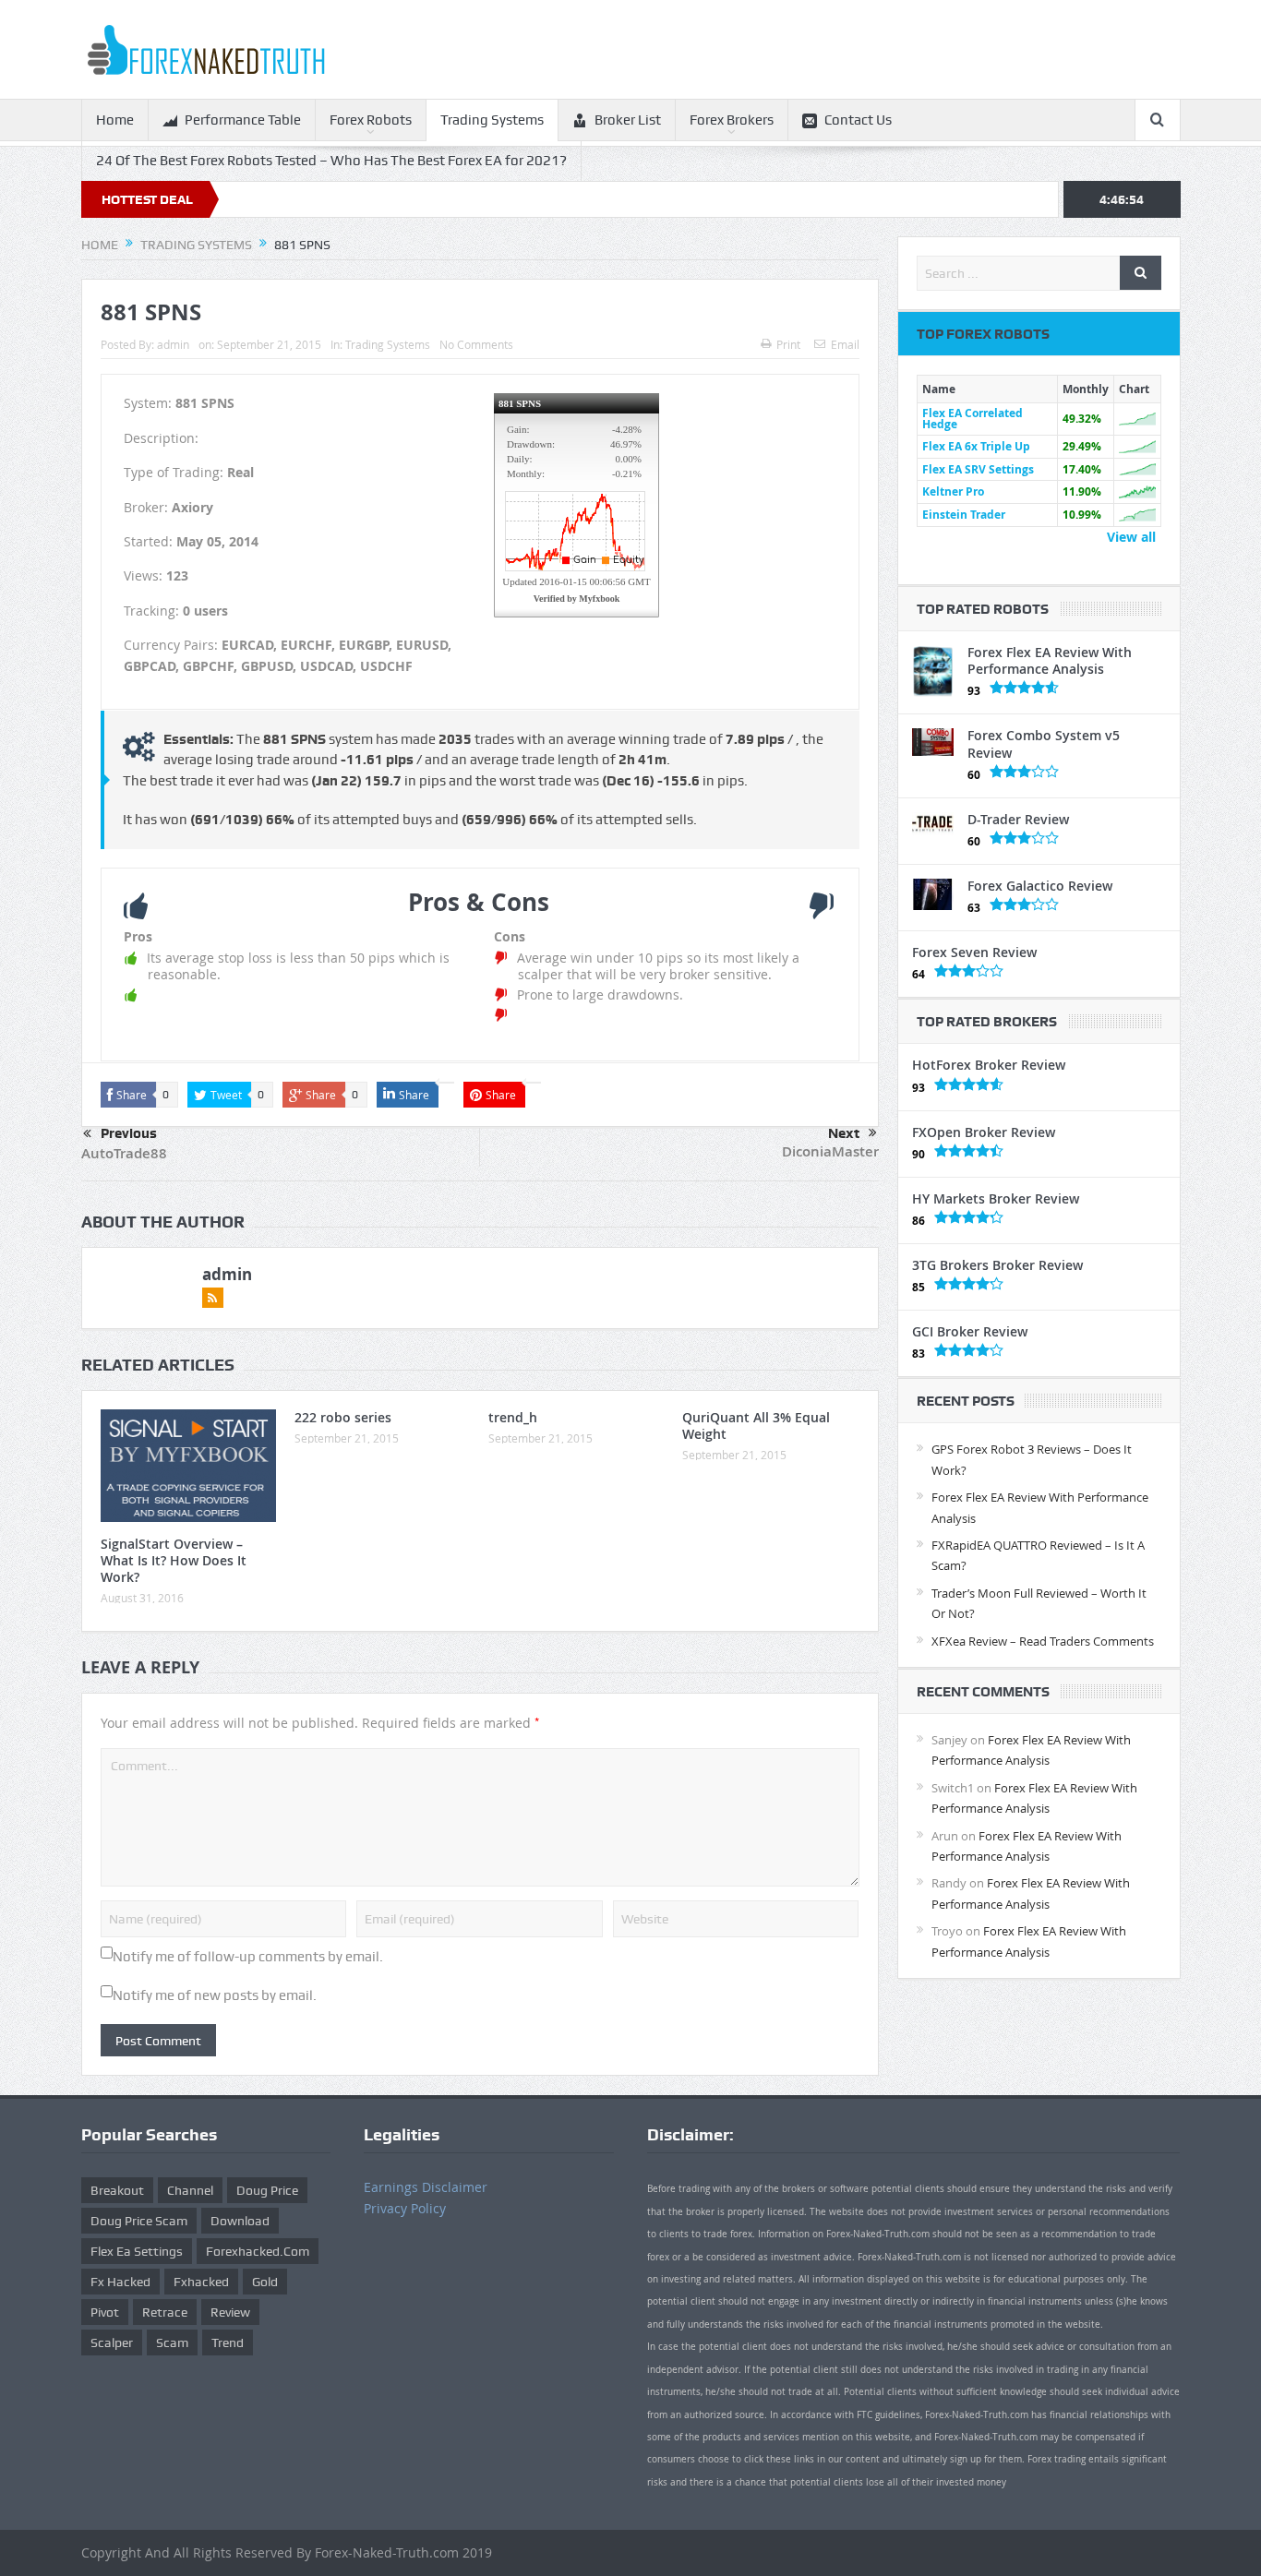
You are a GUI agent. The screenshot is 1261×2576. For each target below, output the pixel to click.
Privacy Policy (405, 2208)
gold (265, 2282)
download (240, 2221)
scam (172, 2342)
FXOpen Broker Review (984, 1132)
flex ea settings (137, 2251)
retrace (165, 2312)
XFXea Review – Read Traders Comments (1043, 1641)
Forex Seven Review (974, 952)
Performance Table (243, 120)
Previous (129, 1133)
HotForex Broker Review (989, 1065)
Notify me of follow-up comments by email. (248, 1957)
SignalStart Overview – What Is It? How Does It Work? (174, 1560)
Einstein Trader (964, 515)
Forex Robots (371, 120)
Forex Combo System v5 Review (1044, 743)
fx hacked (120, 2282)
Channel (190, 2190)
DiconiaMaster (830, 1151)
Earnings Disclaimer (426, 2187)
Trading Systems (492, 120)
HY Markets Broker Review (996, 1198)
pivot (105, 2312)
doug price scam (139, 2221)
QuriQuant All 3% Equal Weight (756, 1426)
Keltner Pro (953, 491)
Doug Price (267, 2190)
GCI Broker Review (970, 1331)
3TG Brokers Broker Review (997, 1265)
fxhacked (201, 2282)
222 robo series (343, 1417)
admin (173, 344)
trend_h (513, 1417)
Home (115, 120)
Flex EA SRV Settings (978, 469)
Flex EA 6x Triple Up (976, 446)
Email (845, 344)
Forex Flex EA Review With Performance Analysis (1050, 660)
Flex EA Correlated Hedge (973, 419)
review (230, 2312)
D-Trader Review (1018, 819)
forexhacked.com (258, 2251)
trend (228, 2342)
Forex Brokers (732, 120)
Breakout (117, 2190)
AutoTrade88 (124, 1153)
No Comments (476, 344)
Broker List (628, 120)
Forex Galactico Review (1040, 886)
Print (788, 344)
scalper (112, 2342)
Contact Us (858, 120)
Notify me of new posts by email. (215, 1995)
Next (844, 1133)
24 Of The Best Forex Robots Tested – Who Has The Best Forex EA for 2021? (331, 161)
